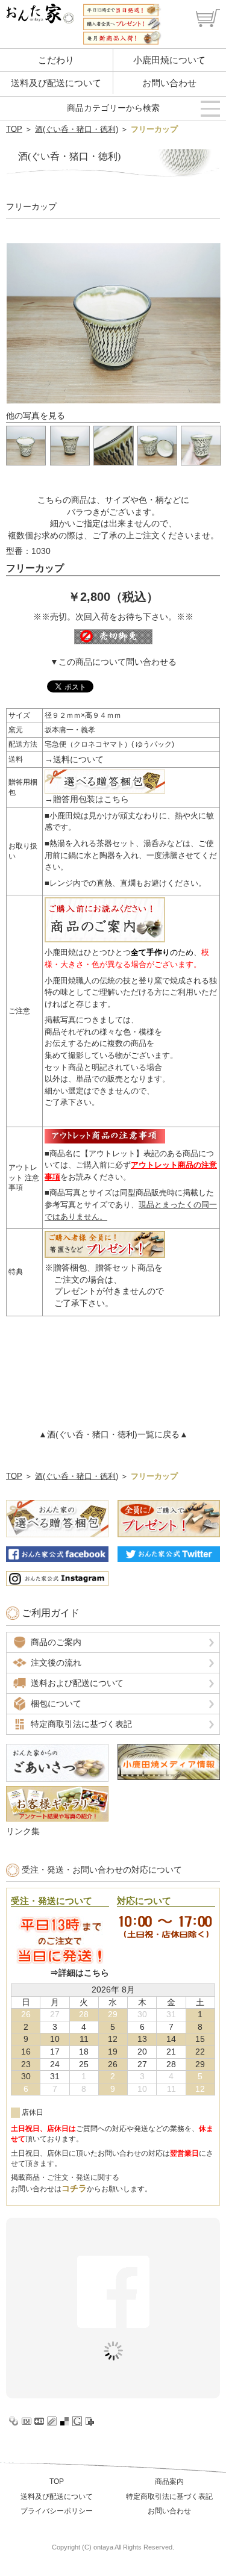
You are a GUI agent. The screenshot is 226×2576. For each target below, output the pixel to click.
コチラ (74, 2188)
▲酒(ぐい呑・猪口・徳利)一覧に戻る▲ (113, 1434)
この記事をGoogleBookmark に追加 (77, 2421)
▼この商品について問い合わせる (113, 662)
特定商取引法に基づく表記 (81, 1724)
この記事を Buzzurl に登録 (39, 2421)
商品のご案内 (56, 1642)
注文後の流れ (56, 1663)
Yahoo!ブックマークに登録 (14, 2421)
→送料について (74, 759)
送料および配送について (77, 1683)
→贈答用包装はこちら (87, 799)
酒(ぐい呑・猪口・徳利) (77, 129)
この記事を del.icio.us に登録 (64, 2421)
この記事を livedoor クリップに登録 (52, 2421)
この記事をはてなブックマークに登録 (27, 2421)
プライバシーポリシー (57, 2511)
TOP (14, 129)
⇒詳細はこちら (80, 1973)
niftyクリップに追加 (90, 2421)
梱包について (56, 1703)
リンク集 (23, 1831)
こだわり (56, 60)
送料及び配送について (56, 83)
